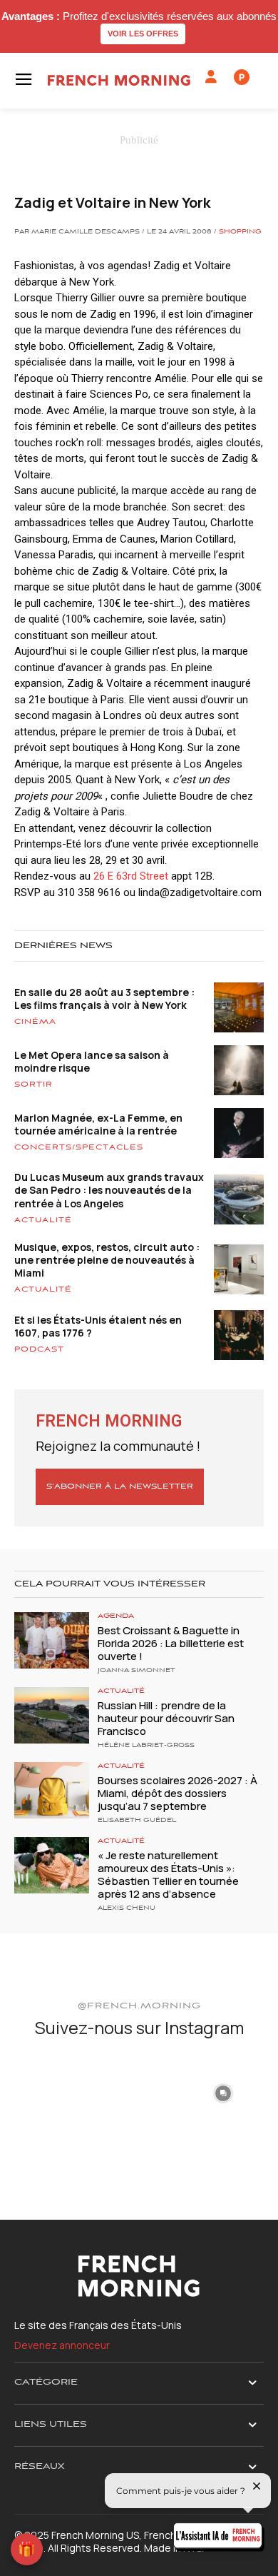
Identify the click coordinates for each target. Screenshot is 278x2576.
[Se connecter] (211, 77)
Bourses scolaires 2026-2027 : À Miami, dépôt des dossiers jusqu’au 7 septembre (177, 1793)
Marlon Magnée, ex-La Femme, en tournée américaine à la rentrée (98, 1124)
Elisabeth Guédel (137, 1821)
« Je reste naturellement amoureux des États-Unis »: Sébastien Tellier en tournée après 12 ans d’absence (168, 1875)
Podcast (39, 1349)
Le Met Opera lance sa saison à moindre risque (92, 1061)
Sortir (34, 1085)
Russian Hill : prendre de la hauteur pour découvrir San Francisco (166, 1718)
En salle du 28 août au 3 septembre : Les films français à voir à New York (104, 998)
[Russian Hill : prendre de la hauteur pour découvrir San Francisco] (52, 1715)
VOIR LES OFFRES (143, 34)
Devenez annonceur (62, 2345)
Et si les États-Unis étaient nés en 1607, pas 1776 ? (98, 1326)
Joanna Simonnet (137, 1671)
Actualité (43, 1220)
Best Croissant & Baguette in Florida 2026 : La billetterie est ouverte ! (171, 1643)
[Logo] (119, 80)
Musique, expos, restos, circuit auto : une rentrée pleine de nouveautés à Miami (107, 1260)
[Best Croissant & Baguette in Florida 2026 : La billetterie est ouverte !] (52, 1640)
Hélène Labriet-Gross (146, 1746)
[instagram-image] (55, 2092)
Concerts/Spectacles (79, 1147)
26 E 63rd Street (131, 876)
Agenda (116, 1616)
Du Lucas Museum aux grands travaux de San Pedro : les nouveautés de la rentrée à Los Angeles (109, 1190)
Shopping (240, 232)
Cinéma (35, 1022)
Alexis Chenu (127, 1908)
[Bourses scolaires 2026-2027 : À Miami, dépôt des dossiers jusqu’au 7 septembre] (52, 1790)
